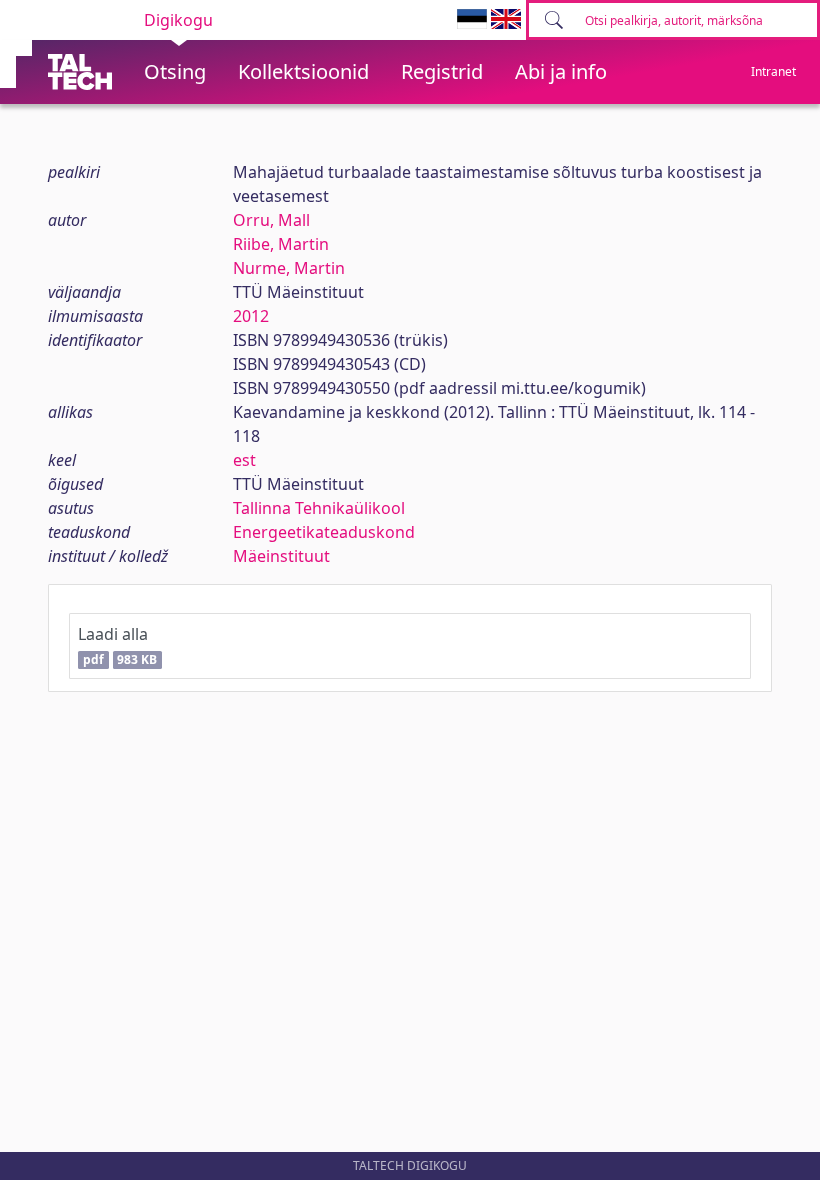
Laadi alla (117, 645)
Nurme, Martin (289, 268)
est (244, 460)
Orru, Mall (271, 220)
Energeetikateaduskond (324, 532)
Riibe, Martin (281, 244)
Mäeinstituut (281, 556)
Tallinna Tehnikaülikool (319, 508)
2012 (251, 316)
